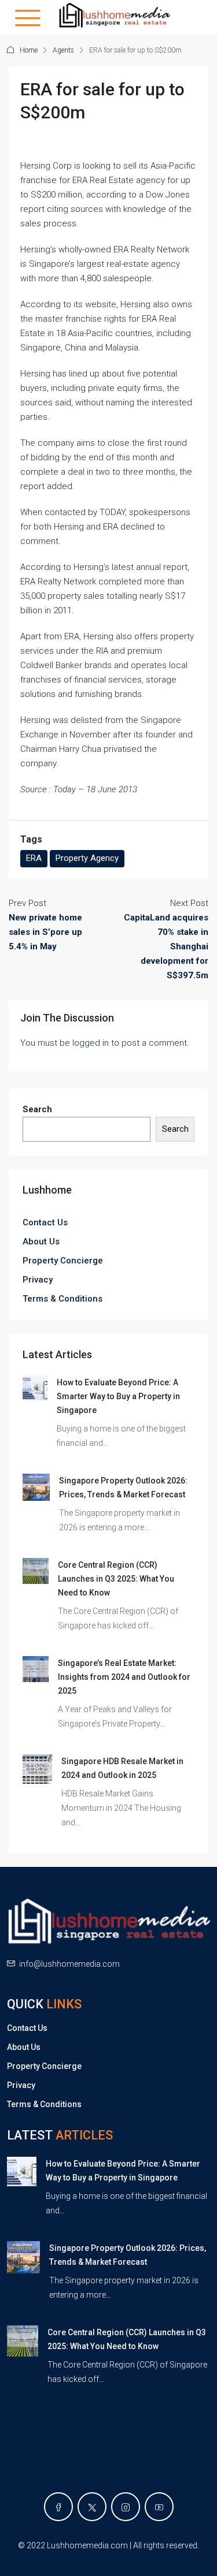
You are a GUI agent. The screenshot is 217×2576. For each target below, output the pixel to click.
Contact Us (45, 1222)
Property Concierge (63, 1261)
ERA (34, 858)
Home (29, 50)
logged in (91, 1043)
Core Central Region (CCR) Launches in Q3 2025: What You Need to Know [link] (116, 1579)
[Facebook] (58, 2507)
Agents (63, 50)
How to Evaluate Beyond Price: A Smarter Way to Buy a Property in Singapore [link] (118, 1396)
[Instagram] (126, 2507)
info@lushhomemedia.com (69, 1964)
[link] (35, 1387)
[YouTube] (159, 2507)
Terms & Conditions (62, 1299)
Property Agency (87, 858)
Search (37, 1109)
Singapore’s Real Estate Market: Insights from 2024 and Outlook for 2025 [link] (124, 1677)
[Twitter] (92, 2507)
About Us (41, 1242)
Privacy (38, 1280)
